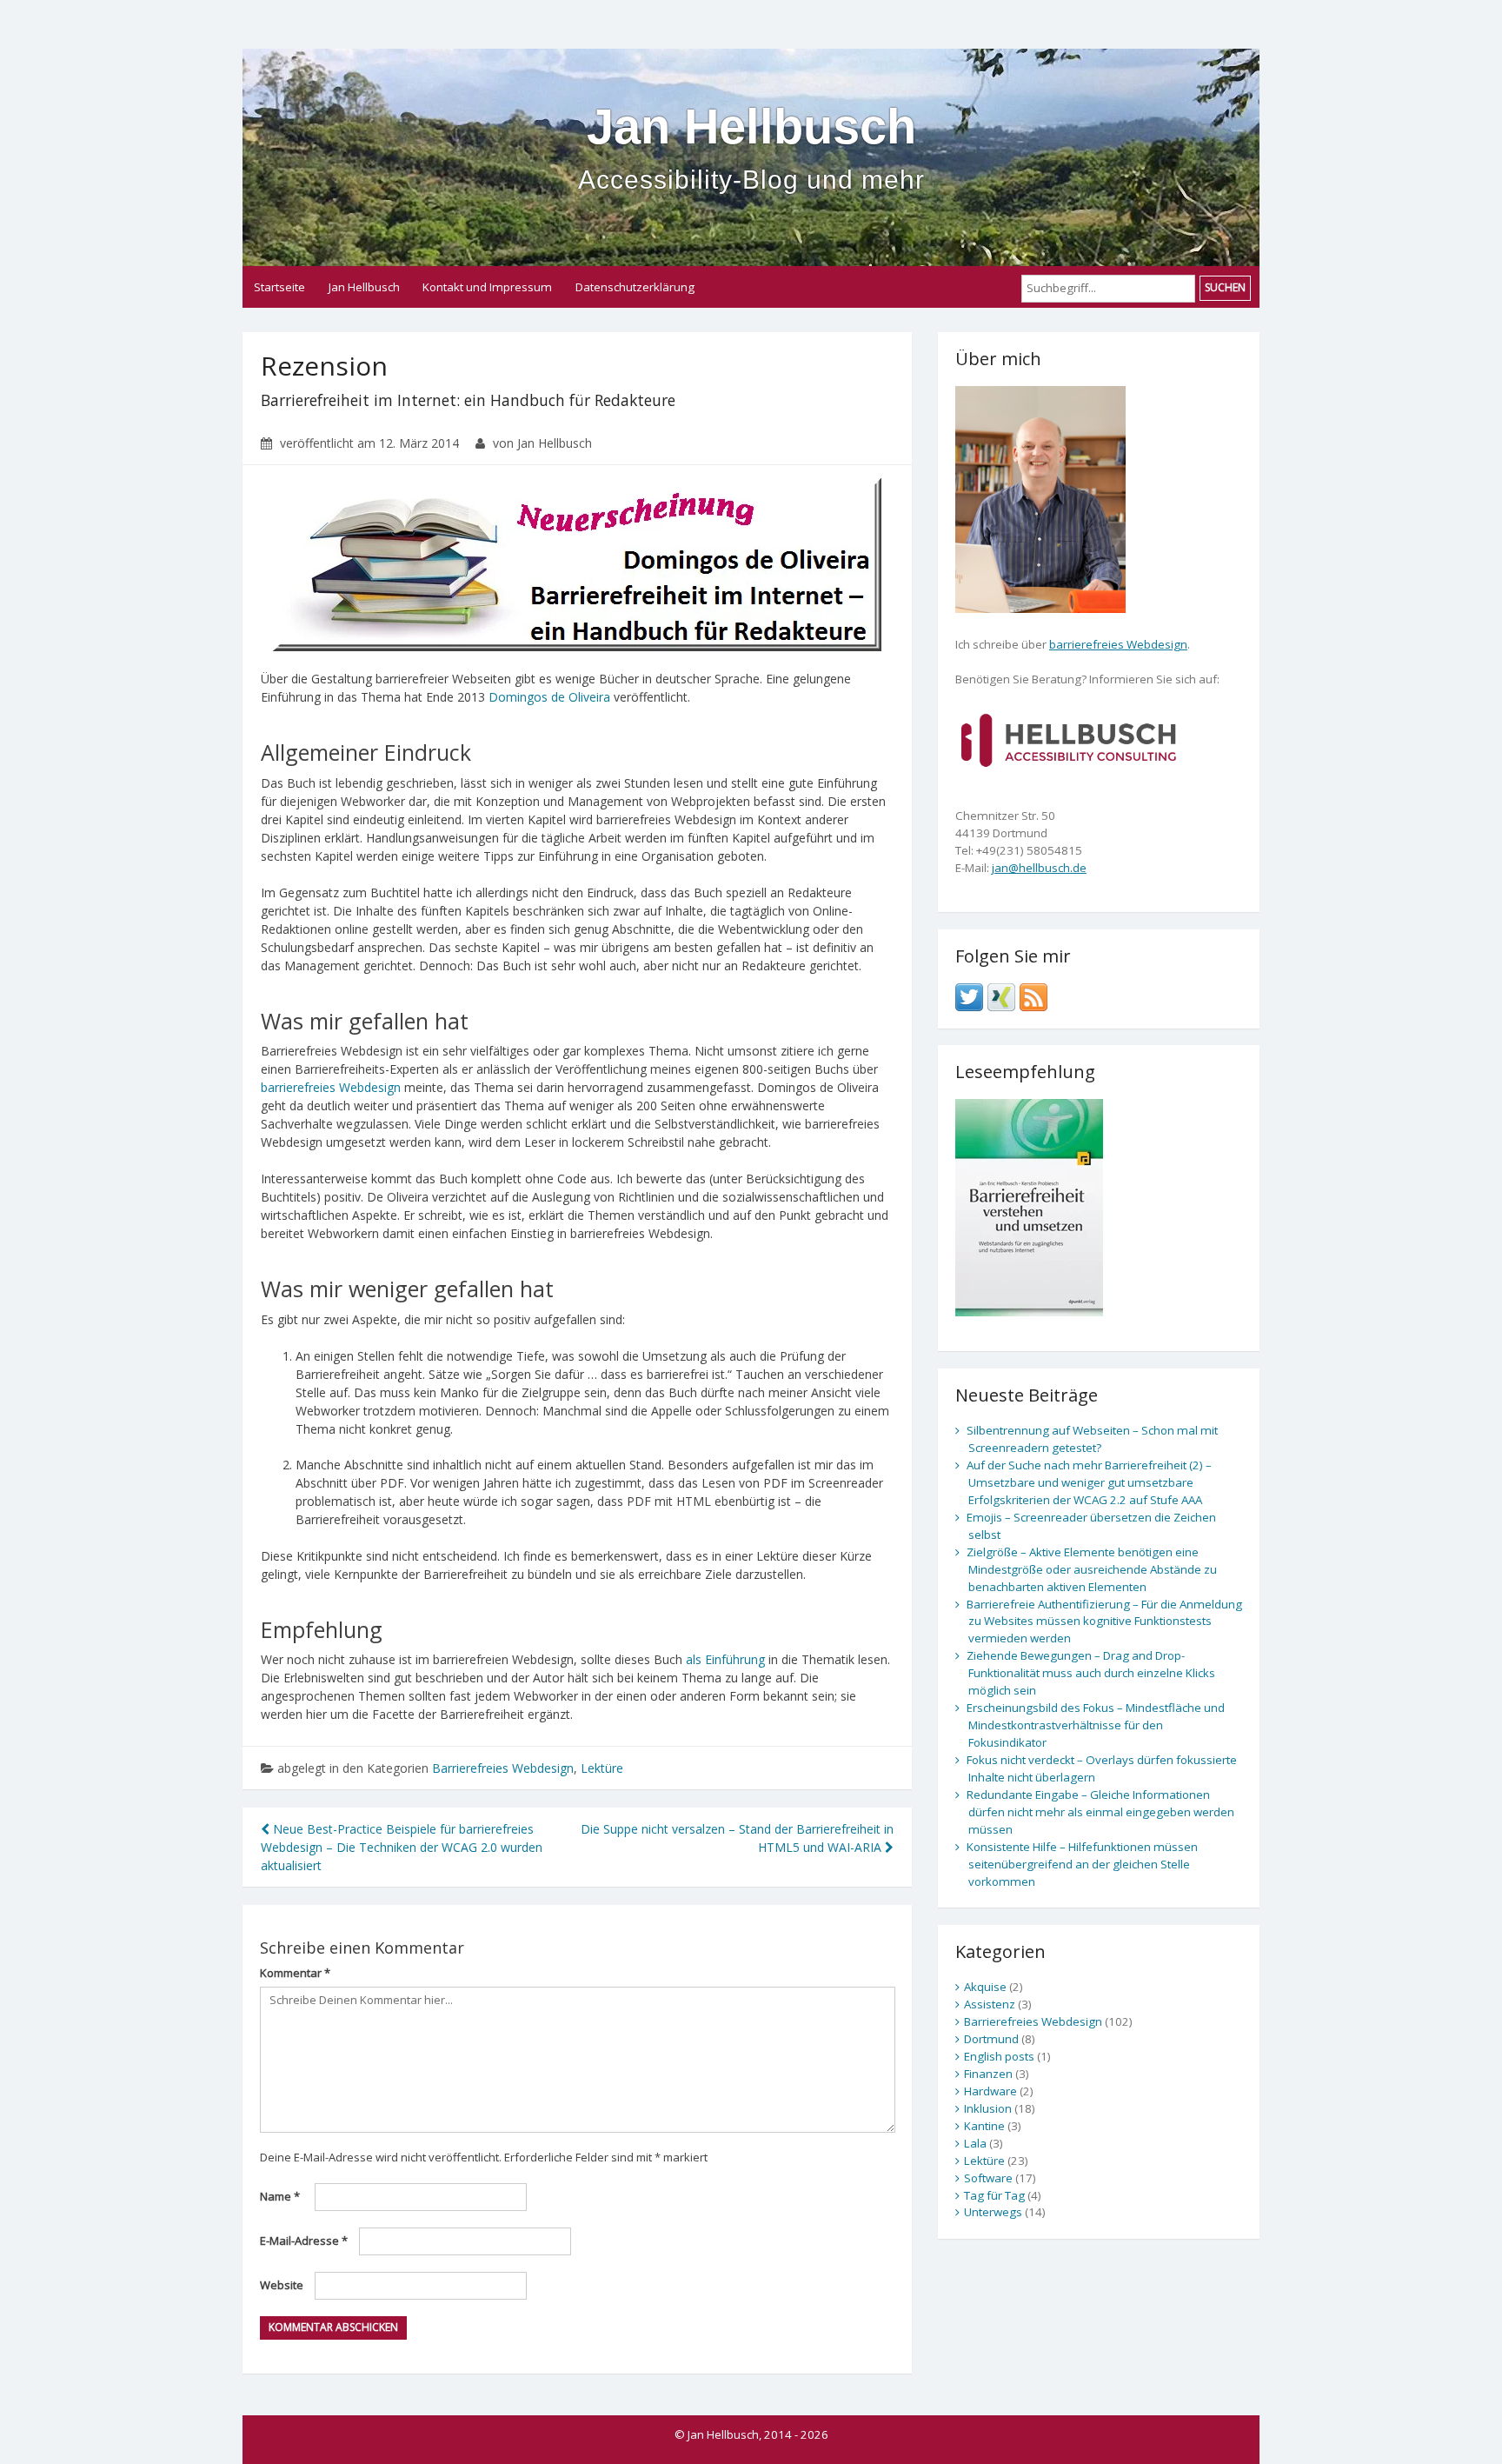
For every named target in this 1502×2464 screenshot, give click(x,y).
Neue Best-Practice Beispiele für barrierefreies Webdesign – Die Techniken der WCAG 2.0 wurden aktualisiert (402, 1847)
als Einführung (725, 1659)
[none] (1069, 738)
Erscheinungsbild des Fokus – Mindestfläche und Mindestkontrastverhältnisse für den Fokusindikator (1096, 1725)
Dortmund (991, 2039)
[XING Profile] (1001, 996)
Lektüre (602, 1768)
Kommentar (295, 1973)
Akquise (985, 1987)
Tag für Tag (994, 2195)
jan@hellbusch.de (1039, 868)
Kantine (984, 2126)
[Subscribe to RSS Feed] (1033, 996)
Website (282, 2285)
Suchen (1225, 287)
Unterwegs (993, 2212)
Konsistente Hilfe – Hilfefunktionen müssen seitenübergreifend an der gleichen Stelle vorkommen (1082, 1864)
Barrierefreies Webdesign (503, 1768)
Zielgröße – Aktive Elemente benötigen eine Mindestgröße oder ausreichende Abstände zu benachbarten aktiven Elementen (1092, 1569)
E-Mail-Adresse (304, 2241)
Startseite (279, 287)
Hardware (990, 2091)
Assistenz (990, 2004)
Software (988, 2178)
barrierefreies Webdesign (331, 1087)
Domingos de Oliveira (549, 697)
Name (280, 2196)
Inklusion (988, 2108)
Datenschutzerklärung (635, 287)
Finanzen (988, 2074)
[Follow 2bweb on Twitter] (969, 996)
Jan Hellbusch (751, 147)
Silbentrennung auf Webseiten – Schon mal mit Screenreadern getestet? (1092, 1439)
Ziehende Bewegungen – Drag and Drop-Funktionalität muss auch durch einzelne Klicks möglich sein (1091, 1673)
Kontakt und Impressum (487, 287)
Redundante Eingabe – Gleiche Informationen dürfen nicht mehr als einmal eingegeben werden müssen (1100, 1812)
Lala (975, 2143)
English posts (999, 2056)
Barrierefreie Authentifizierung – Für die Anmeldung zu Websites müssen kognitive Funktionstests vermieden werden (1104, 1622)
